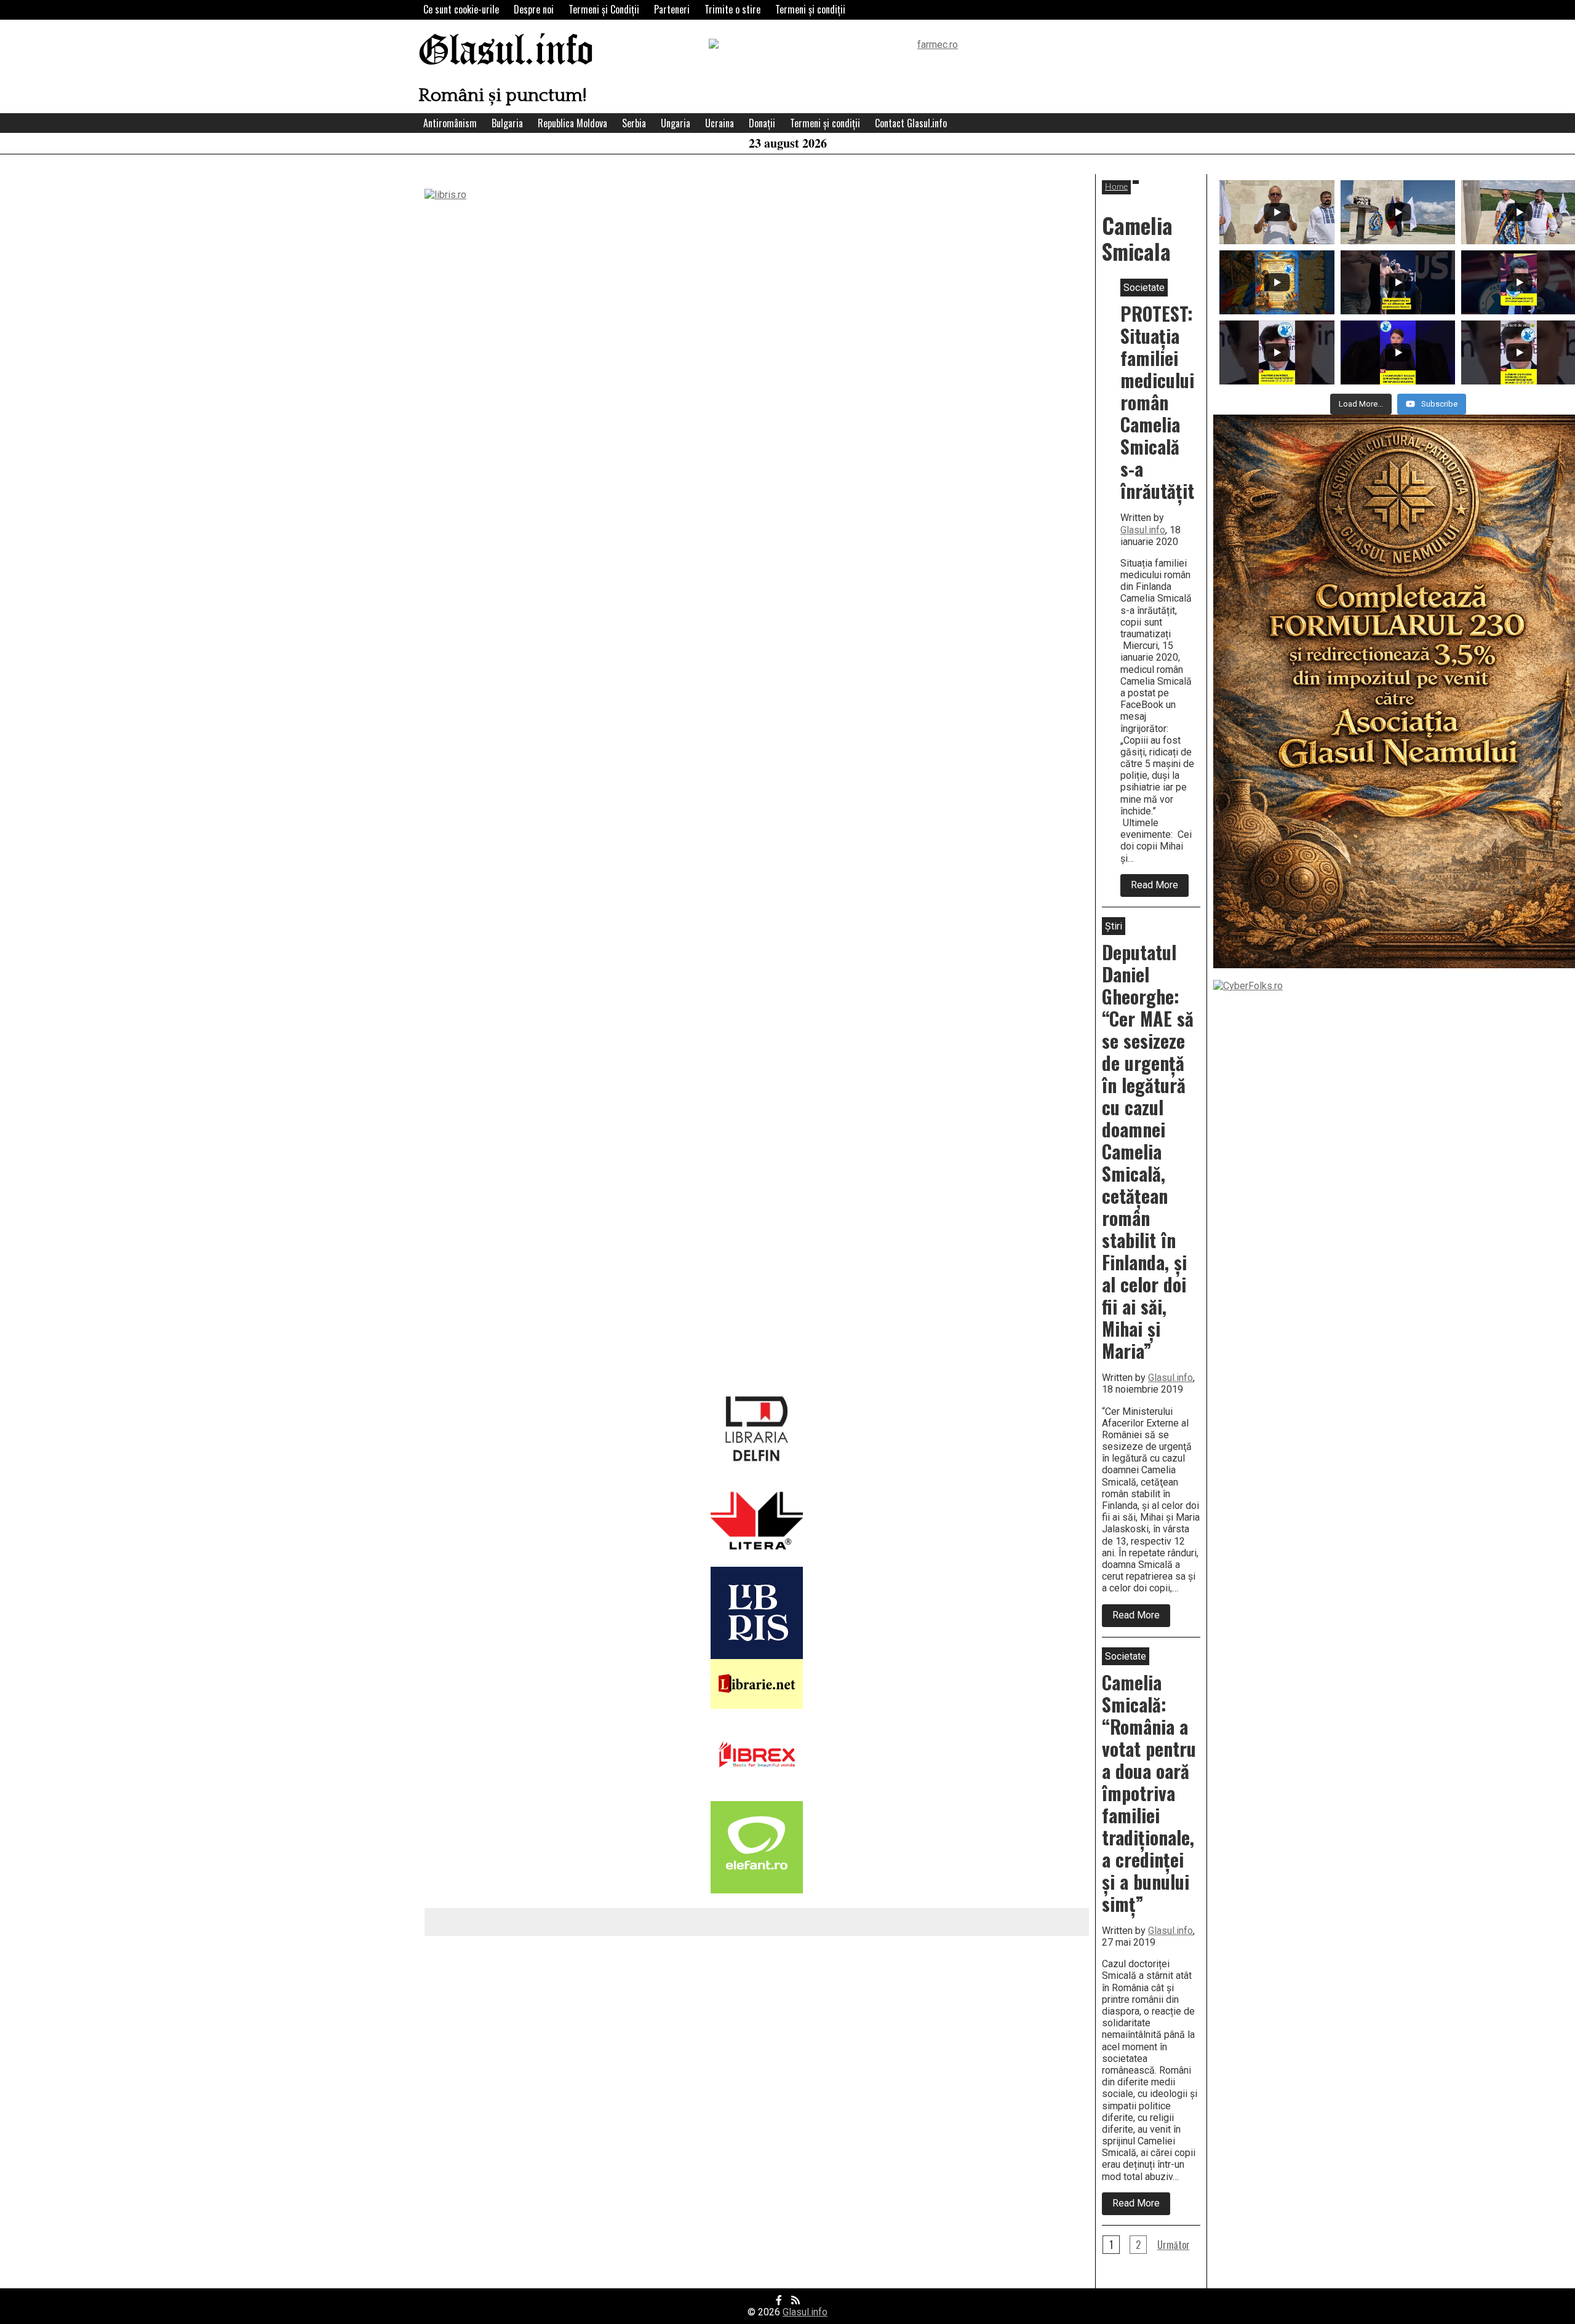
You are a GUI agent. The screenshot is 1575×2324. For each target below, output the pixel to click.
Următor (1174, 2245)
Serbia (634, 123)
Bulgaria (507, 123)
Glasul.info (506, 52)
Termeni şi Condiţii (604, 9)
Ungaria (676, 123)
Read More (1160, 888)
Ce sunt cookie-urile (461, 9)
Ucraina (720, 123)
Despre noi (534, 9)
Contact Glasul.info (911, 123)
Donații (762, 123)
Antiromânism (450, 123)
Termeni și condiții (810, 9)
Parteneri (672, 9)
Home (1116, 187)
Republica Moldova (572, 123)
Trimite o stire (732, 9)
